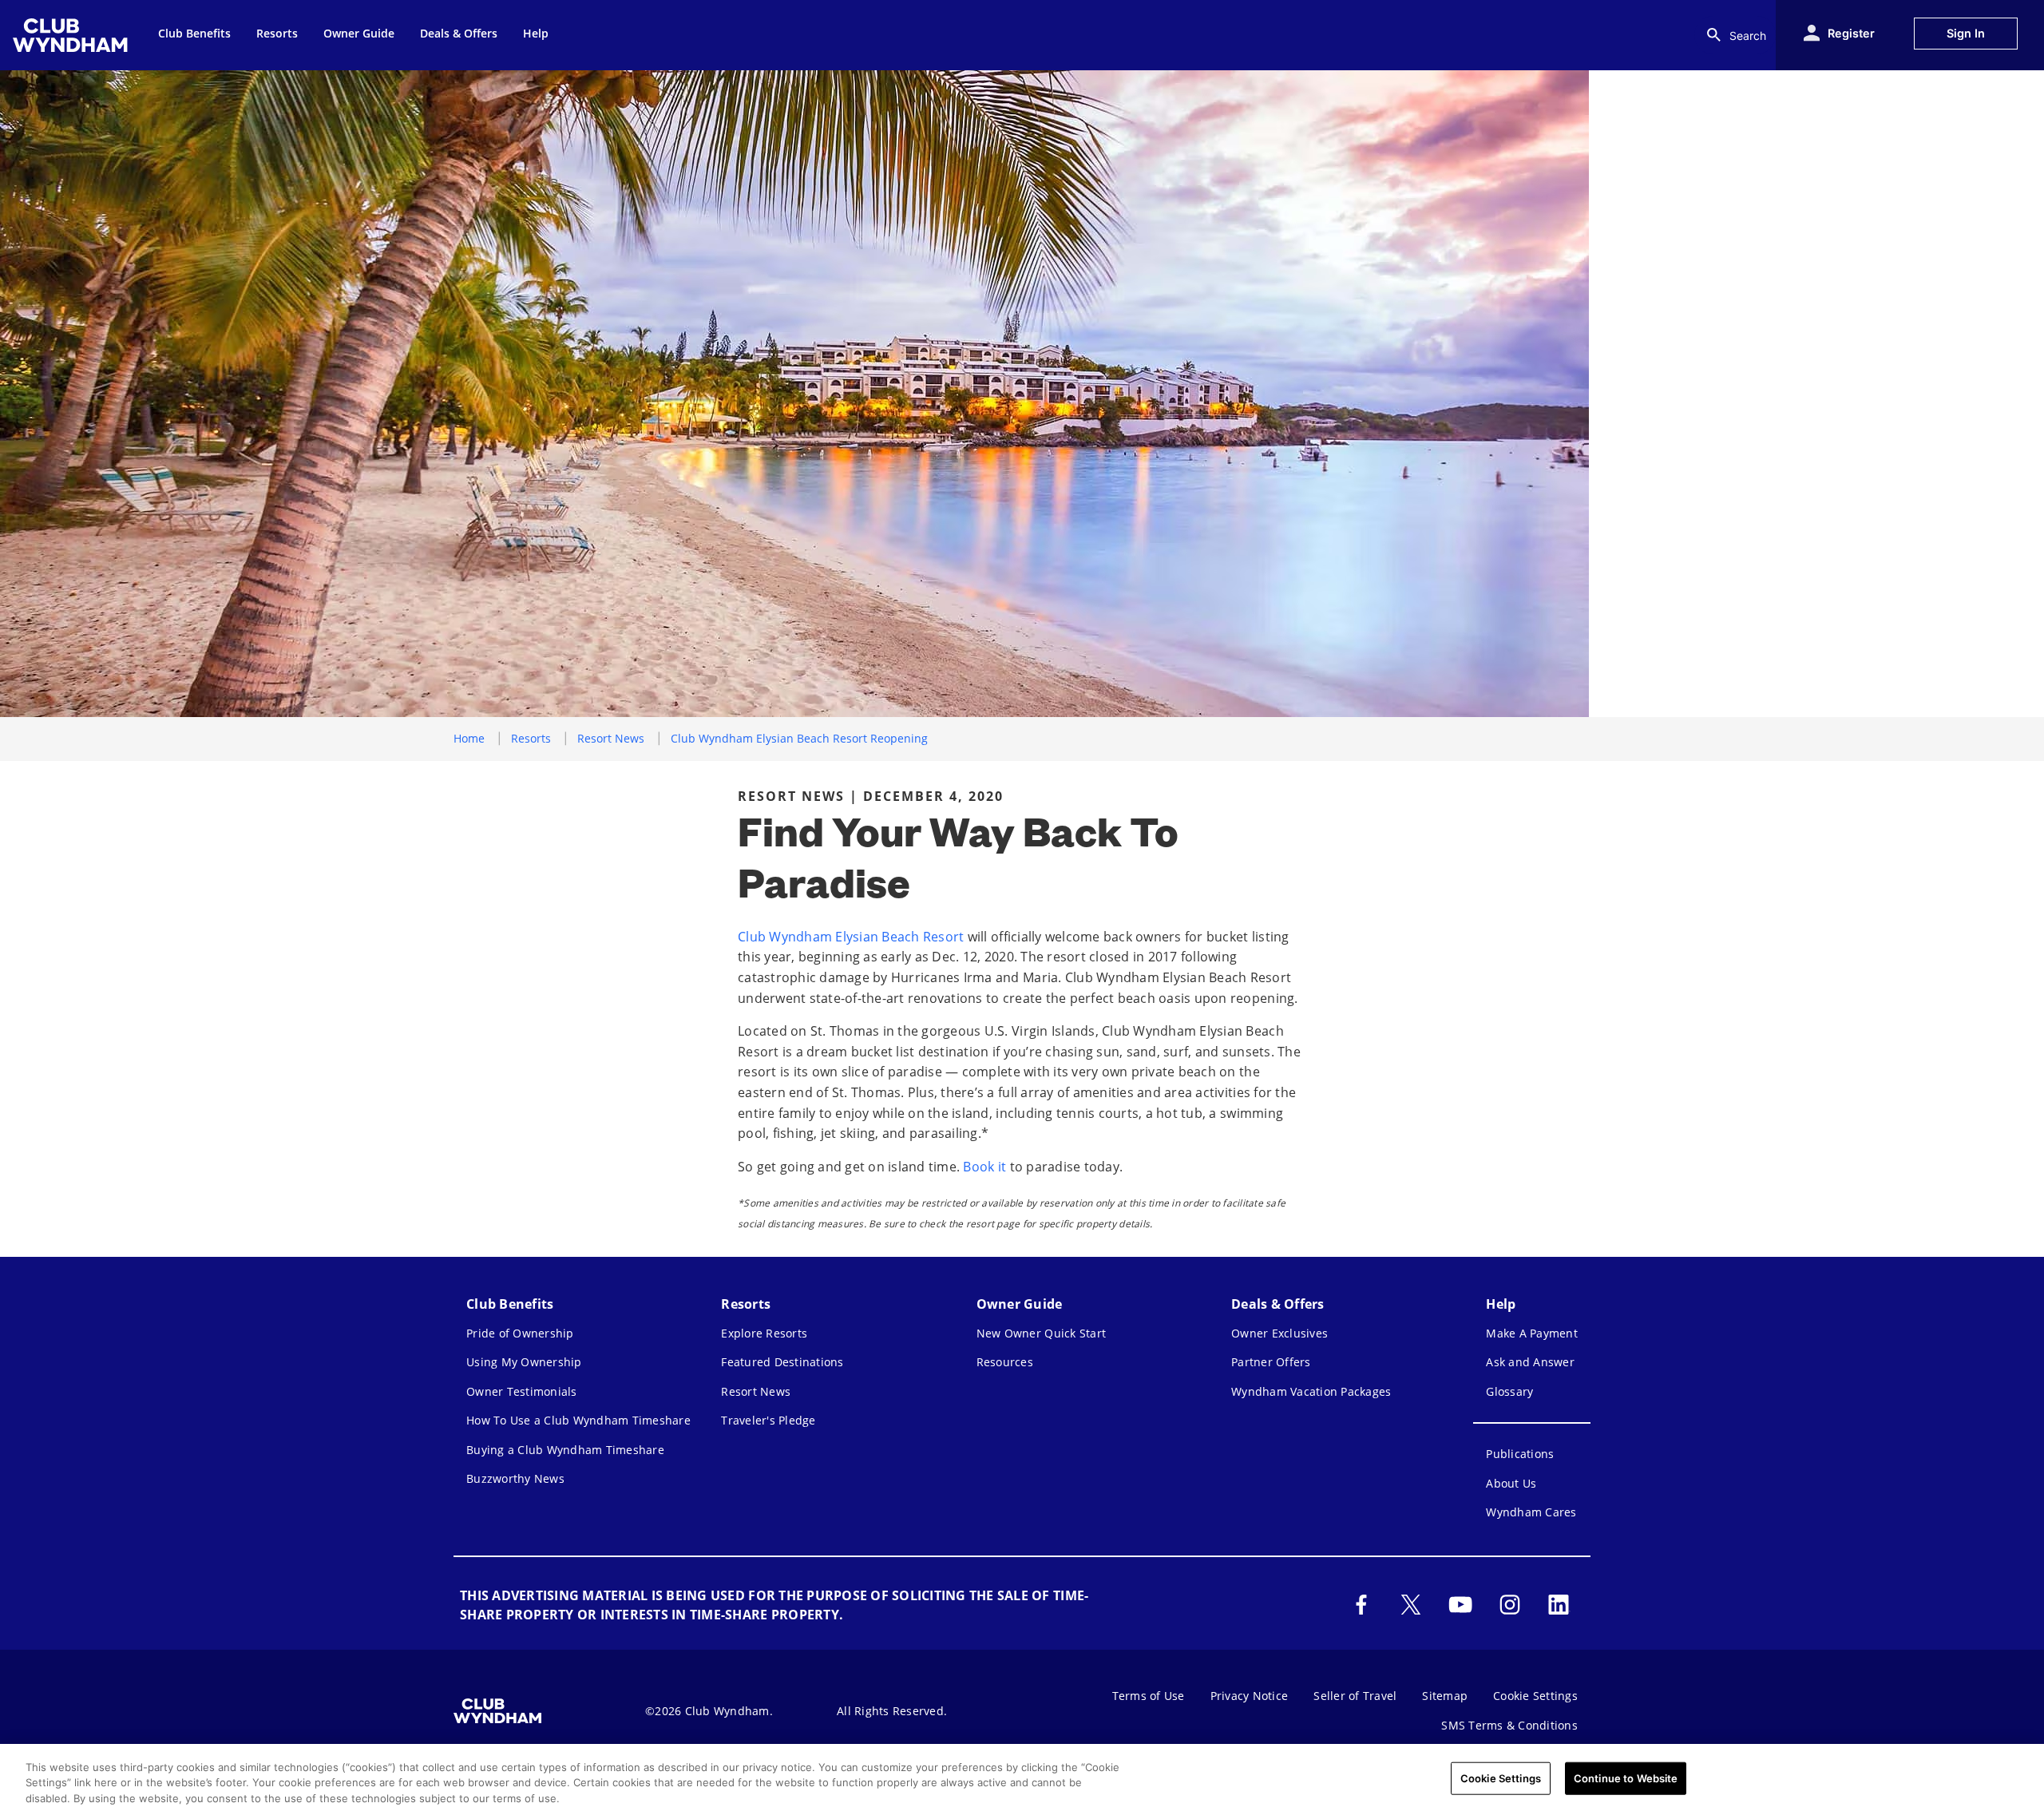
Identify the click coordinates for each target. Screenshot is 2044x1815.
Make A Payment (1532, 1333)
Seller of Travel (1355, 1696)
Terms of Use (1149, 1696)
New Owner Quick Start (1041, 1333)
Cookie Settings (1501, 1777)
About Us (1511, 1483)
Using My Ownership (524, 1362)
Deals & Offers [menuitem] (459, 33)
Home (469, 738)
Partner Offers (1271, 1362)
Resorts (531, 738)
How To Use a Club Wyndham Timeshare (578, 1420)
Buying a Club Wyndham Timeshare (565, 1450)
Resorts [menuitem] (277, 33)
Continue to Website (1626, 1777)
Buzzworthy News (515, 1478)
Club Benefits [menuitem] (194, 33)
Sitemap (1445, 1696)
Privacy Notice (1250, 1696)
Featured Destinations (782, 1362)
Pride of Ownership (520, 1333)
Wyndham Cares (1531, 1512)
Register (1851, 33)
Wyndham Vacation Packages (1311, 1391)
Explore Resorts (764, 1333)
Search (1748, 36)
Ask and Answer (1530, 1362)
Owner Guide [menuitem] (359, 33)
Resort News (611, 738)
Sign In (1966, 33)
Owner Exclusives (1279, 1333)
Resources (1005, 1362)
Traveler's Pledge (768, 1420)
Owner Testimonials (522, 1391)
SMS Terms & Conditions (1509, 1725)
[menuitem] (73, 35)
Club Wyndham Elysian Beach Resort (851, 937)
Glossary (1509, 1391)
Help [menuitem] (536, 33)
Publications (1520, 1454)
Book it (984, 1167)
